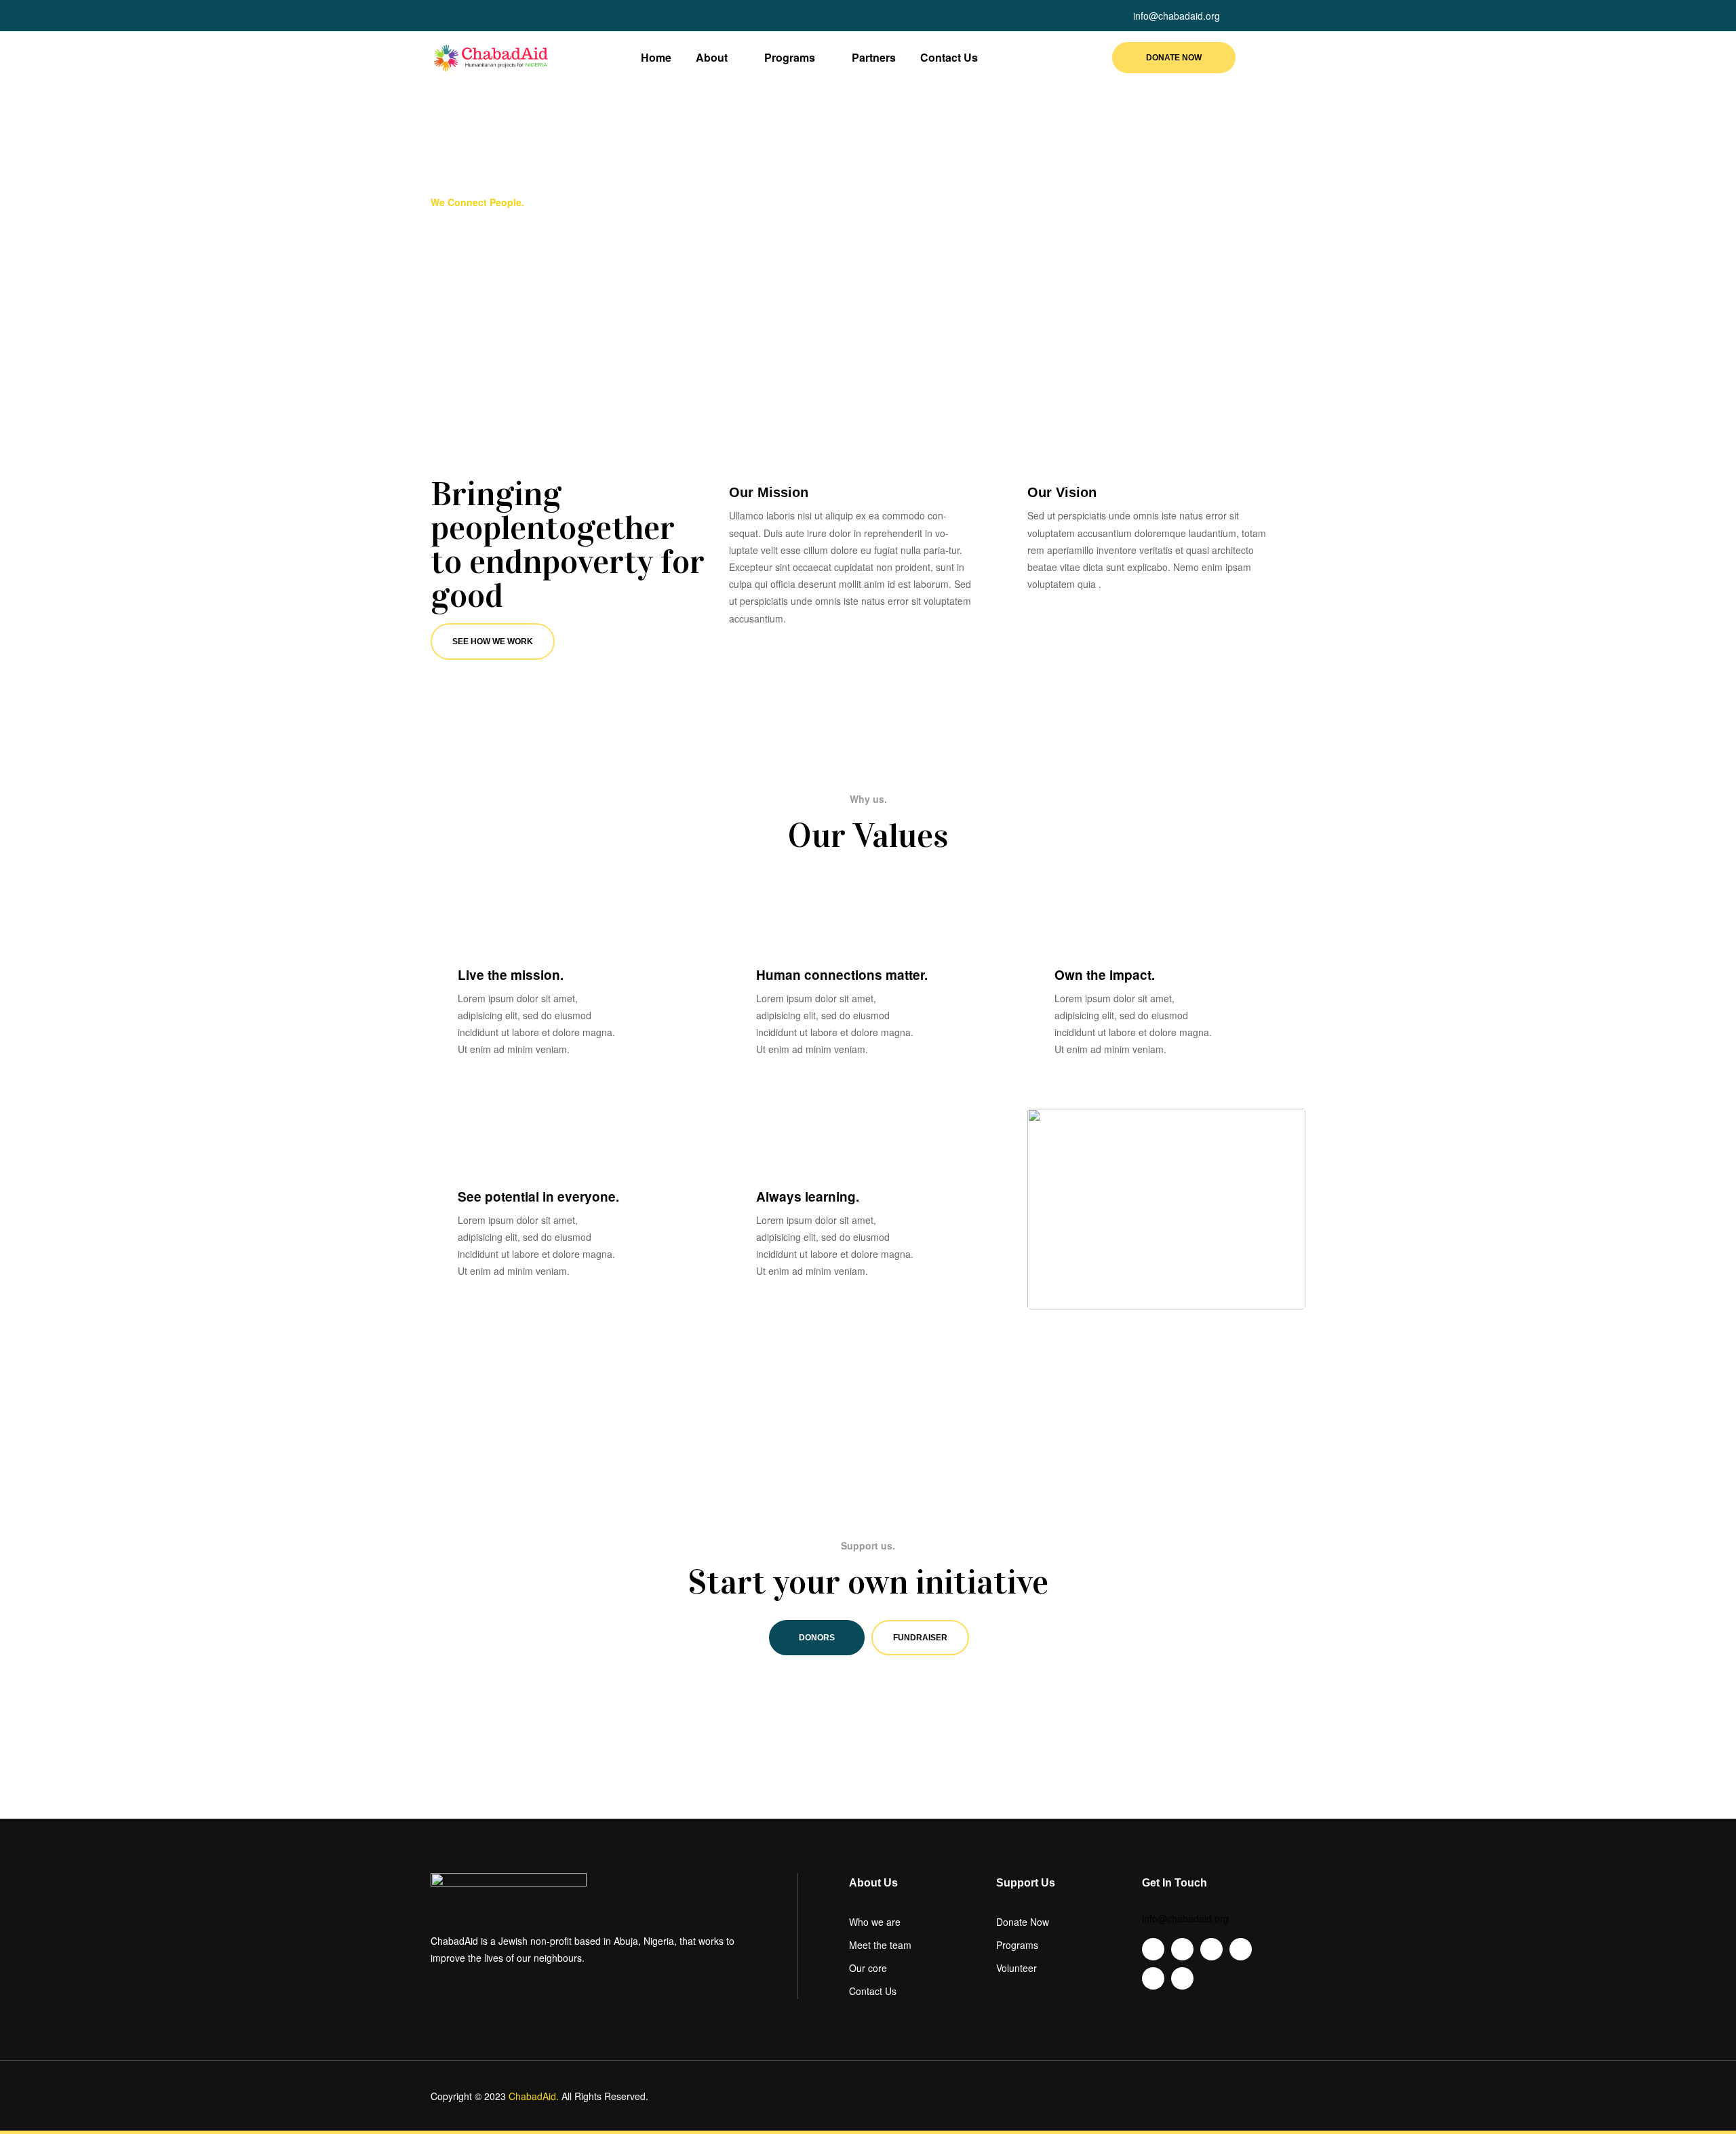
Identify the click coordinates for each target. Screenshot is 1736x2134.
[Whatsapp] (534, 16)
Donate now (1174, 58)
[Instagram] (509, 16)
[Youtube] (460, 16)
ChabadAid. (534, 2096)
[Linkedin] (485, 16)
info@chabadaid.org (1185, 1918)
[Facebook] (436, 16)
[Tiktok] (558, 16)
